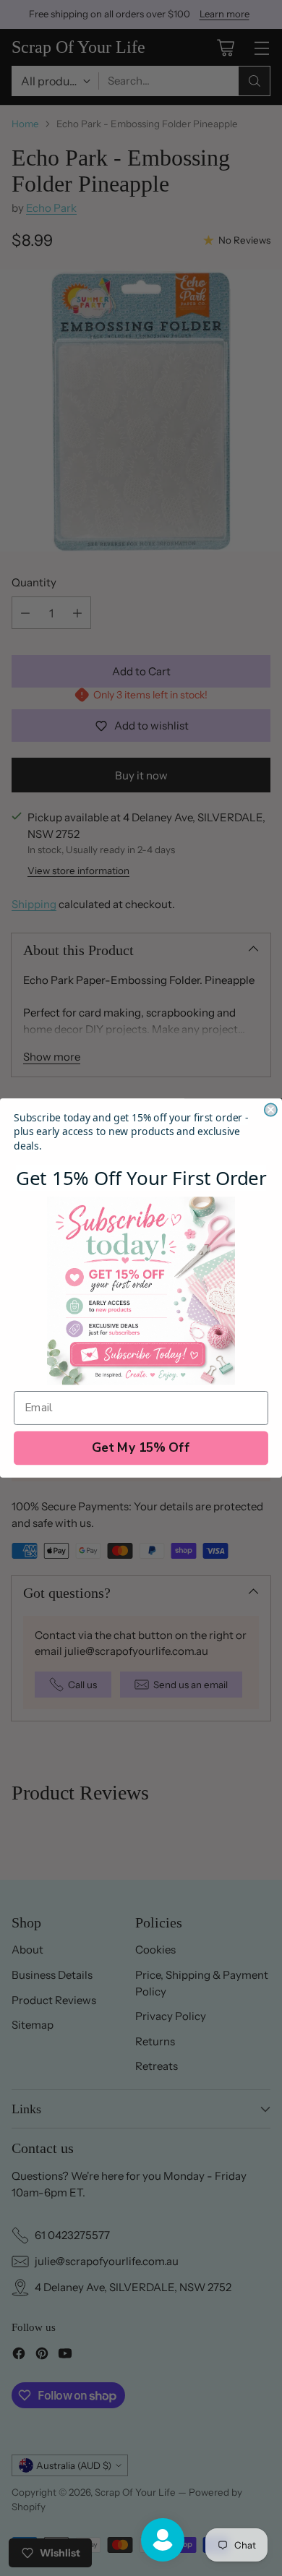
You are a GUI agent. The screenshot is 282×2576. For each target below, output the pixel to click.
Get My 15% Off (141, 1448)
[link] (141, 1291)
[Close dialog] (271, 1109)
